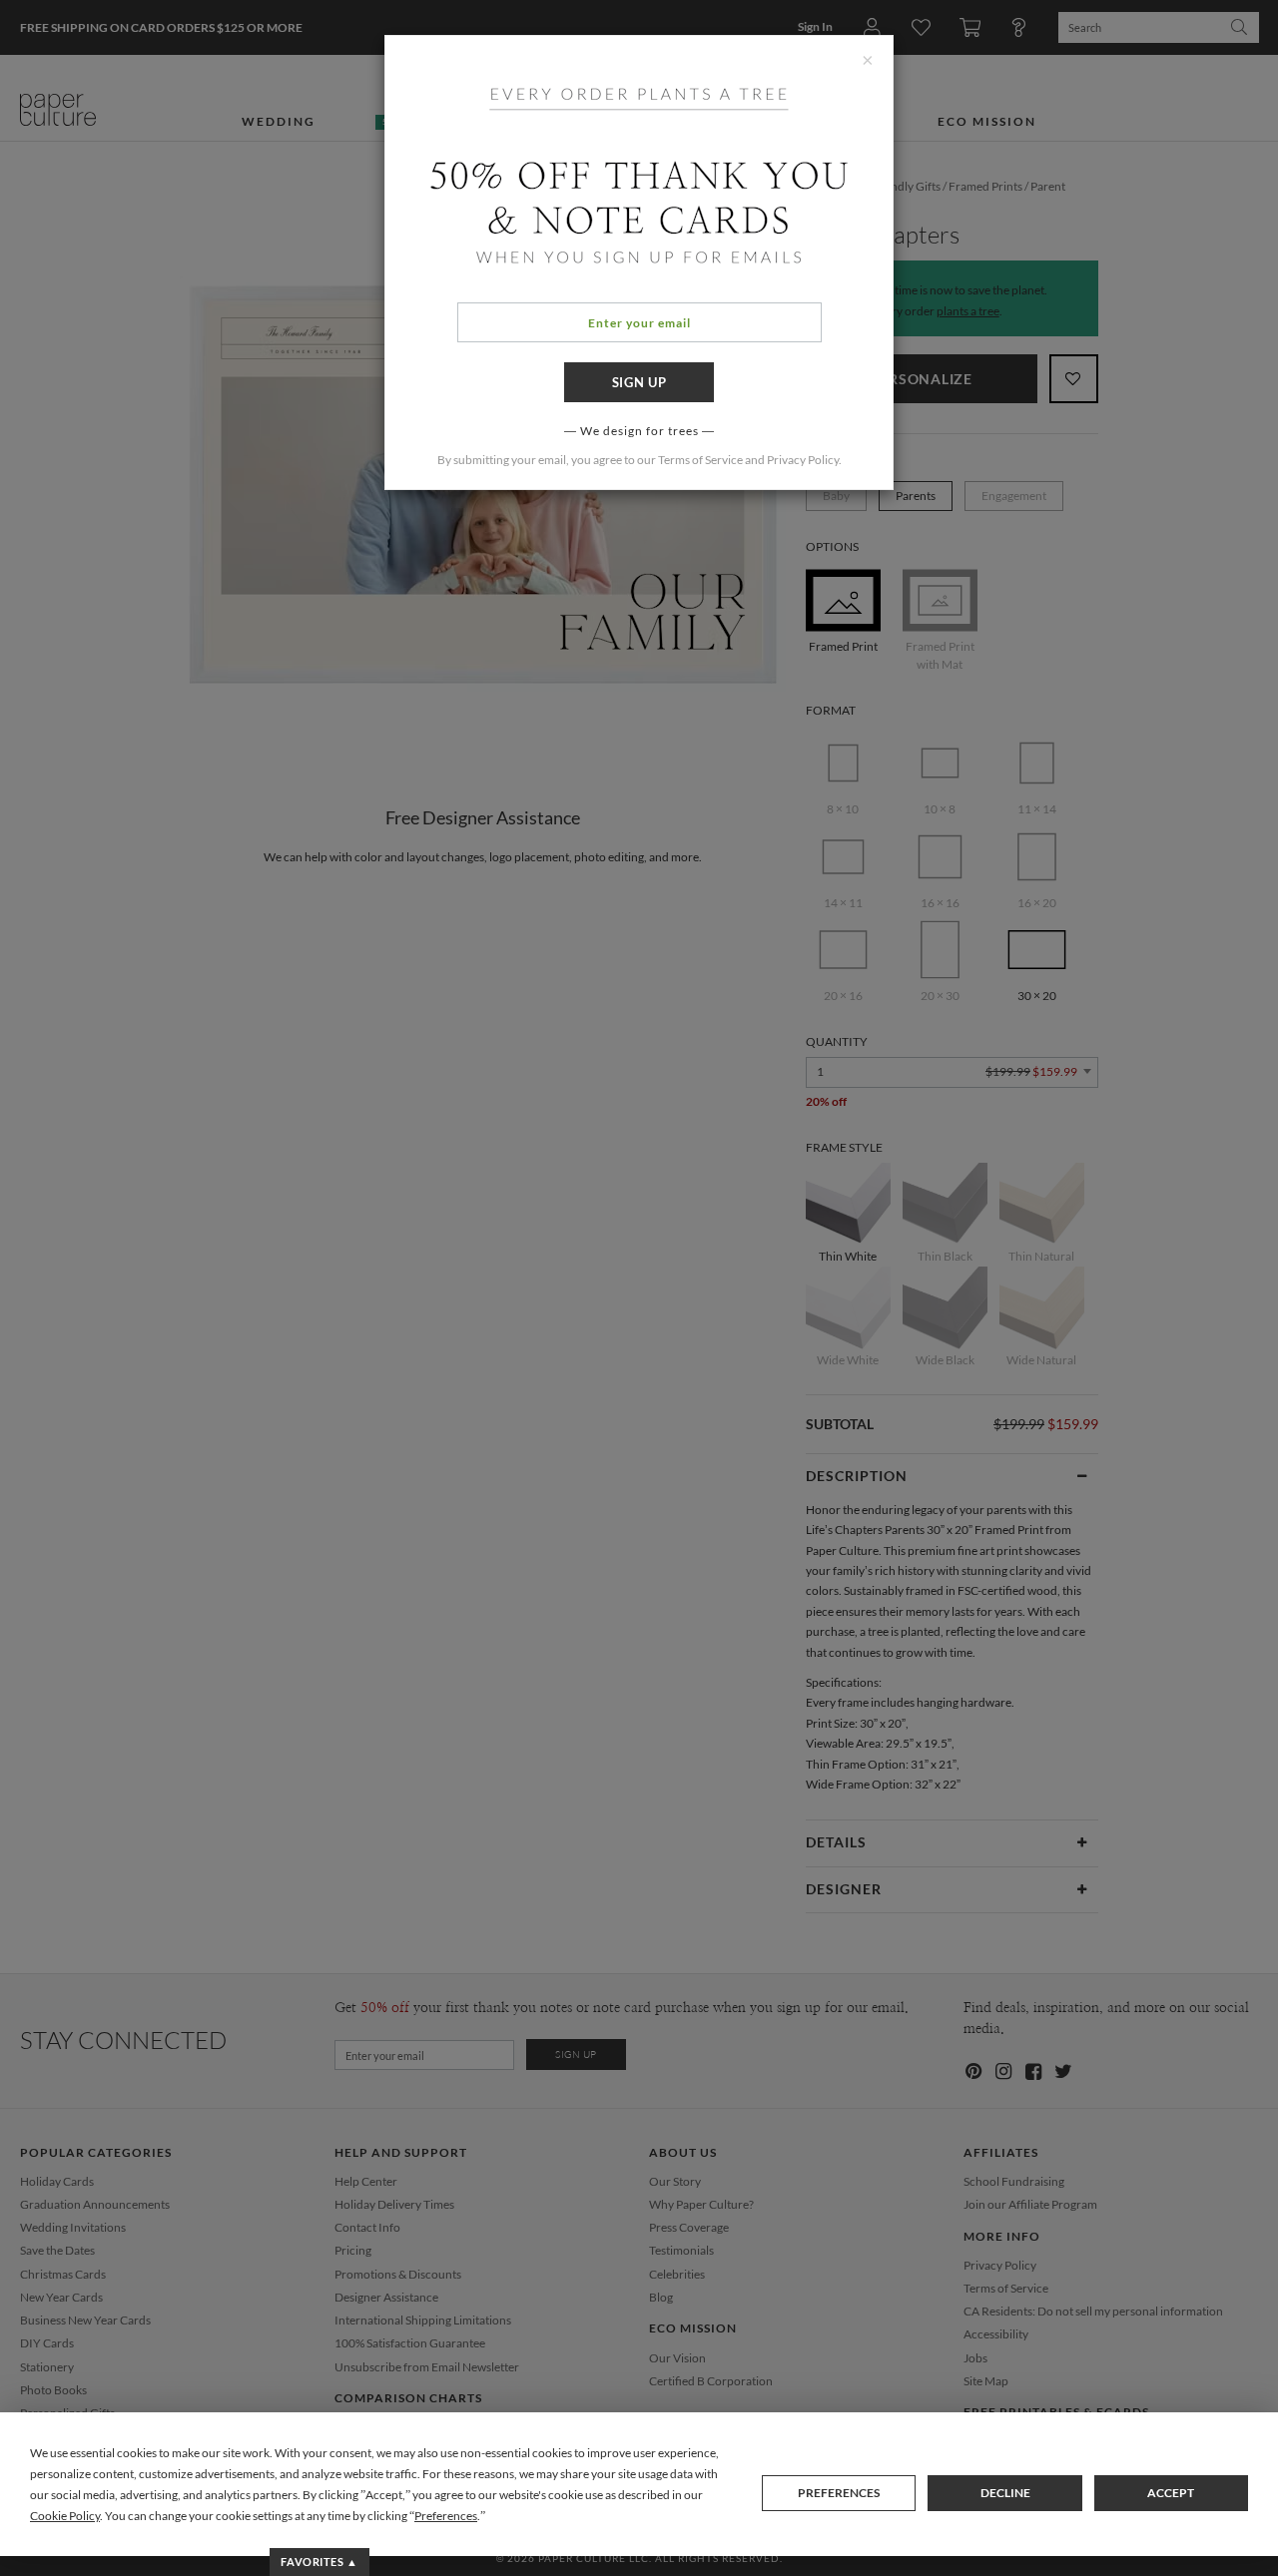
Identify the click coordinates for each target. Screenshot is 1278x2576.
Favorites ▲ (319, 2562)
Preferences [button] (446, 2516)
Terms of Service (700, 460)
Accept (1171, 2493)
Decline (1005, 2493)
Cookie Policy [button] (65, 2516)
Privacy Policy (803, 460)
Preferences (839, 2493)
